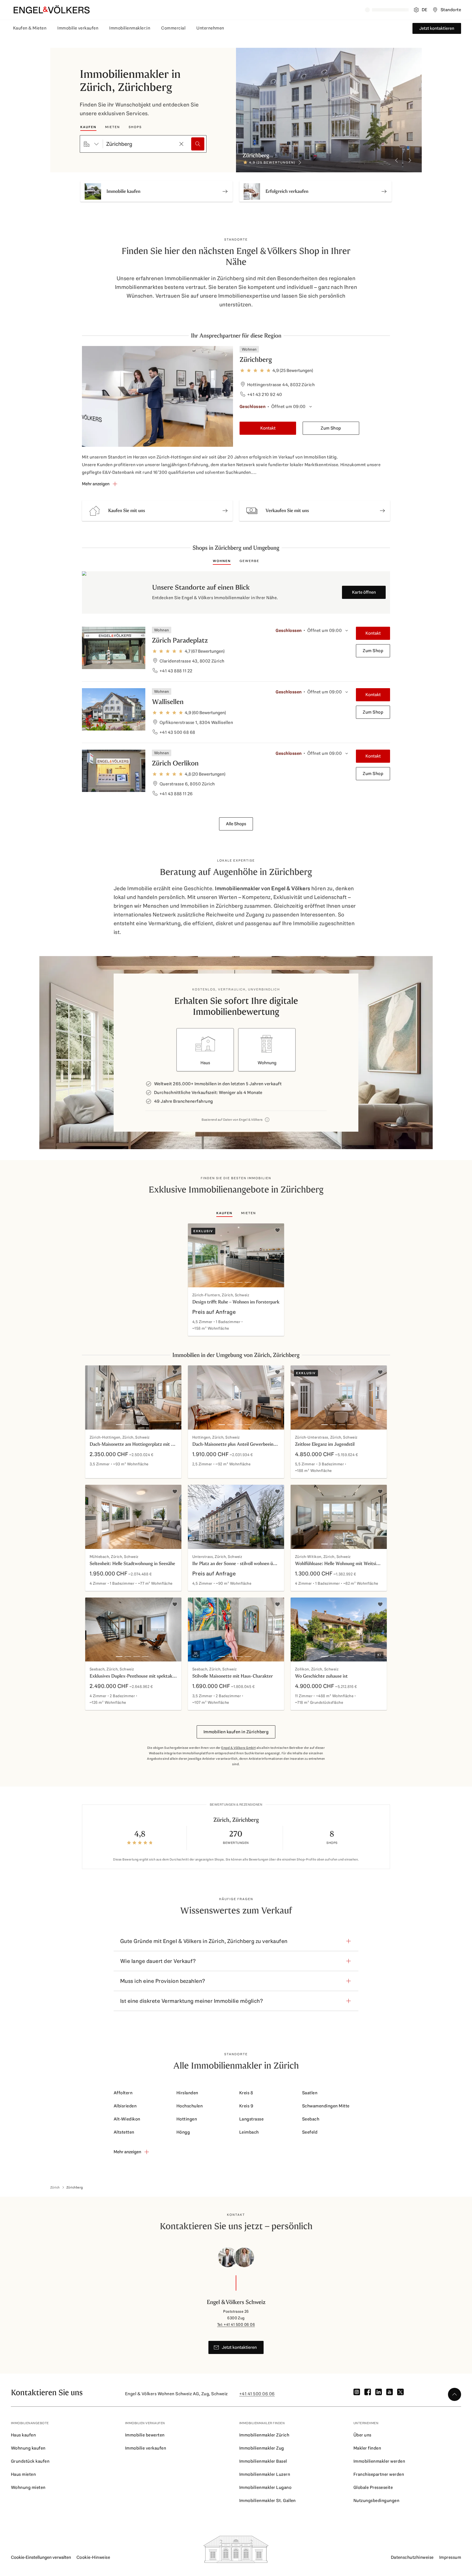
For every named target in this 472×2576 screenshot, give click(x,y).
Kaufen (88, 127)
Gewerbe (249, 561)
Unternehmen (210, 28)
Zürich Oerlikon (175, 763)
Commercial (173, 28)
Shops (135, 127)
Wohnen (222, 561)
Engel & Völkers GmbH (238, 1748)
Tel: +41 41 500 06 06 (236, 2324)
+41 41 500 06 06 (257, 2394)
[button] (157, 511)
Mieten (113, 127)
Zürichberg (256, 360)
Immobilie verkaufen (78, 28)
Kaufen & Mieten (30, 28)
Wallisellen (168, 702)
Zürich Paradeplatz (180, 640)
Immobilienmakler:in (130, 28)
